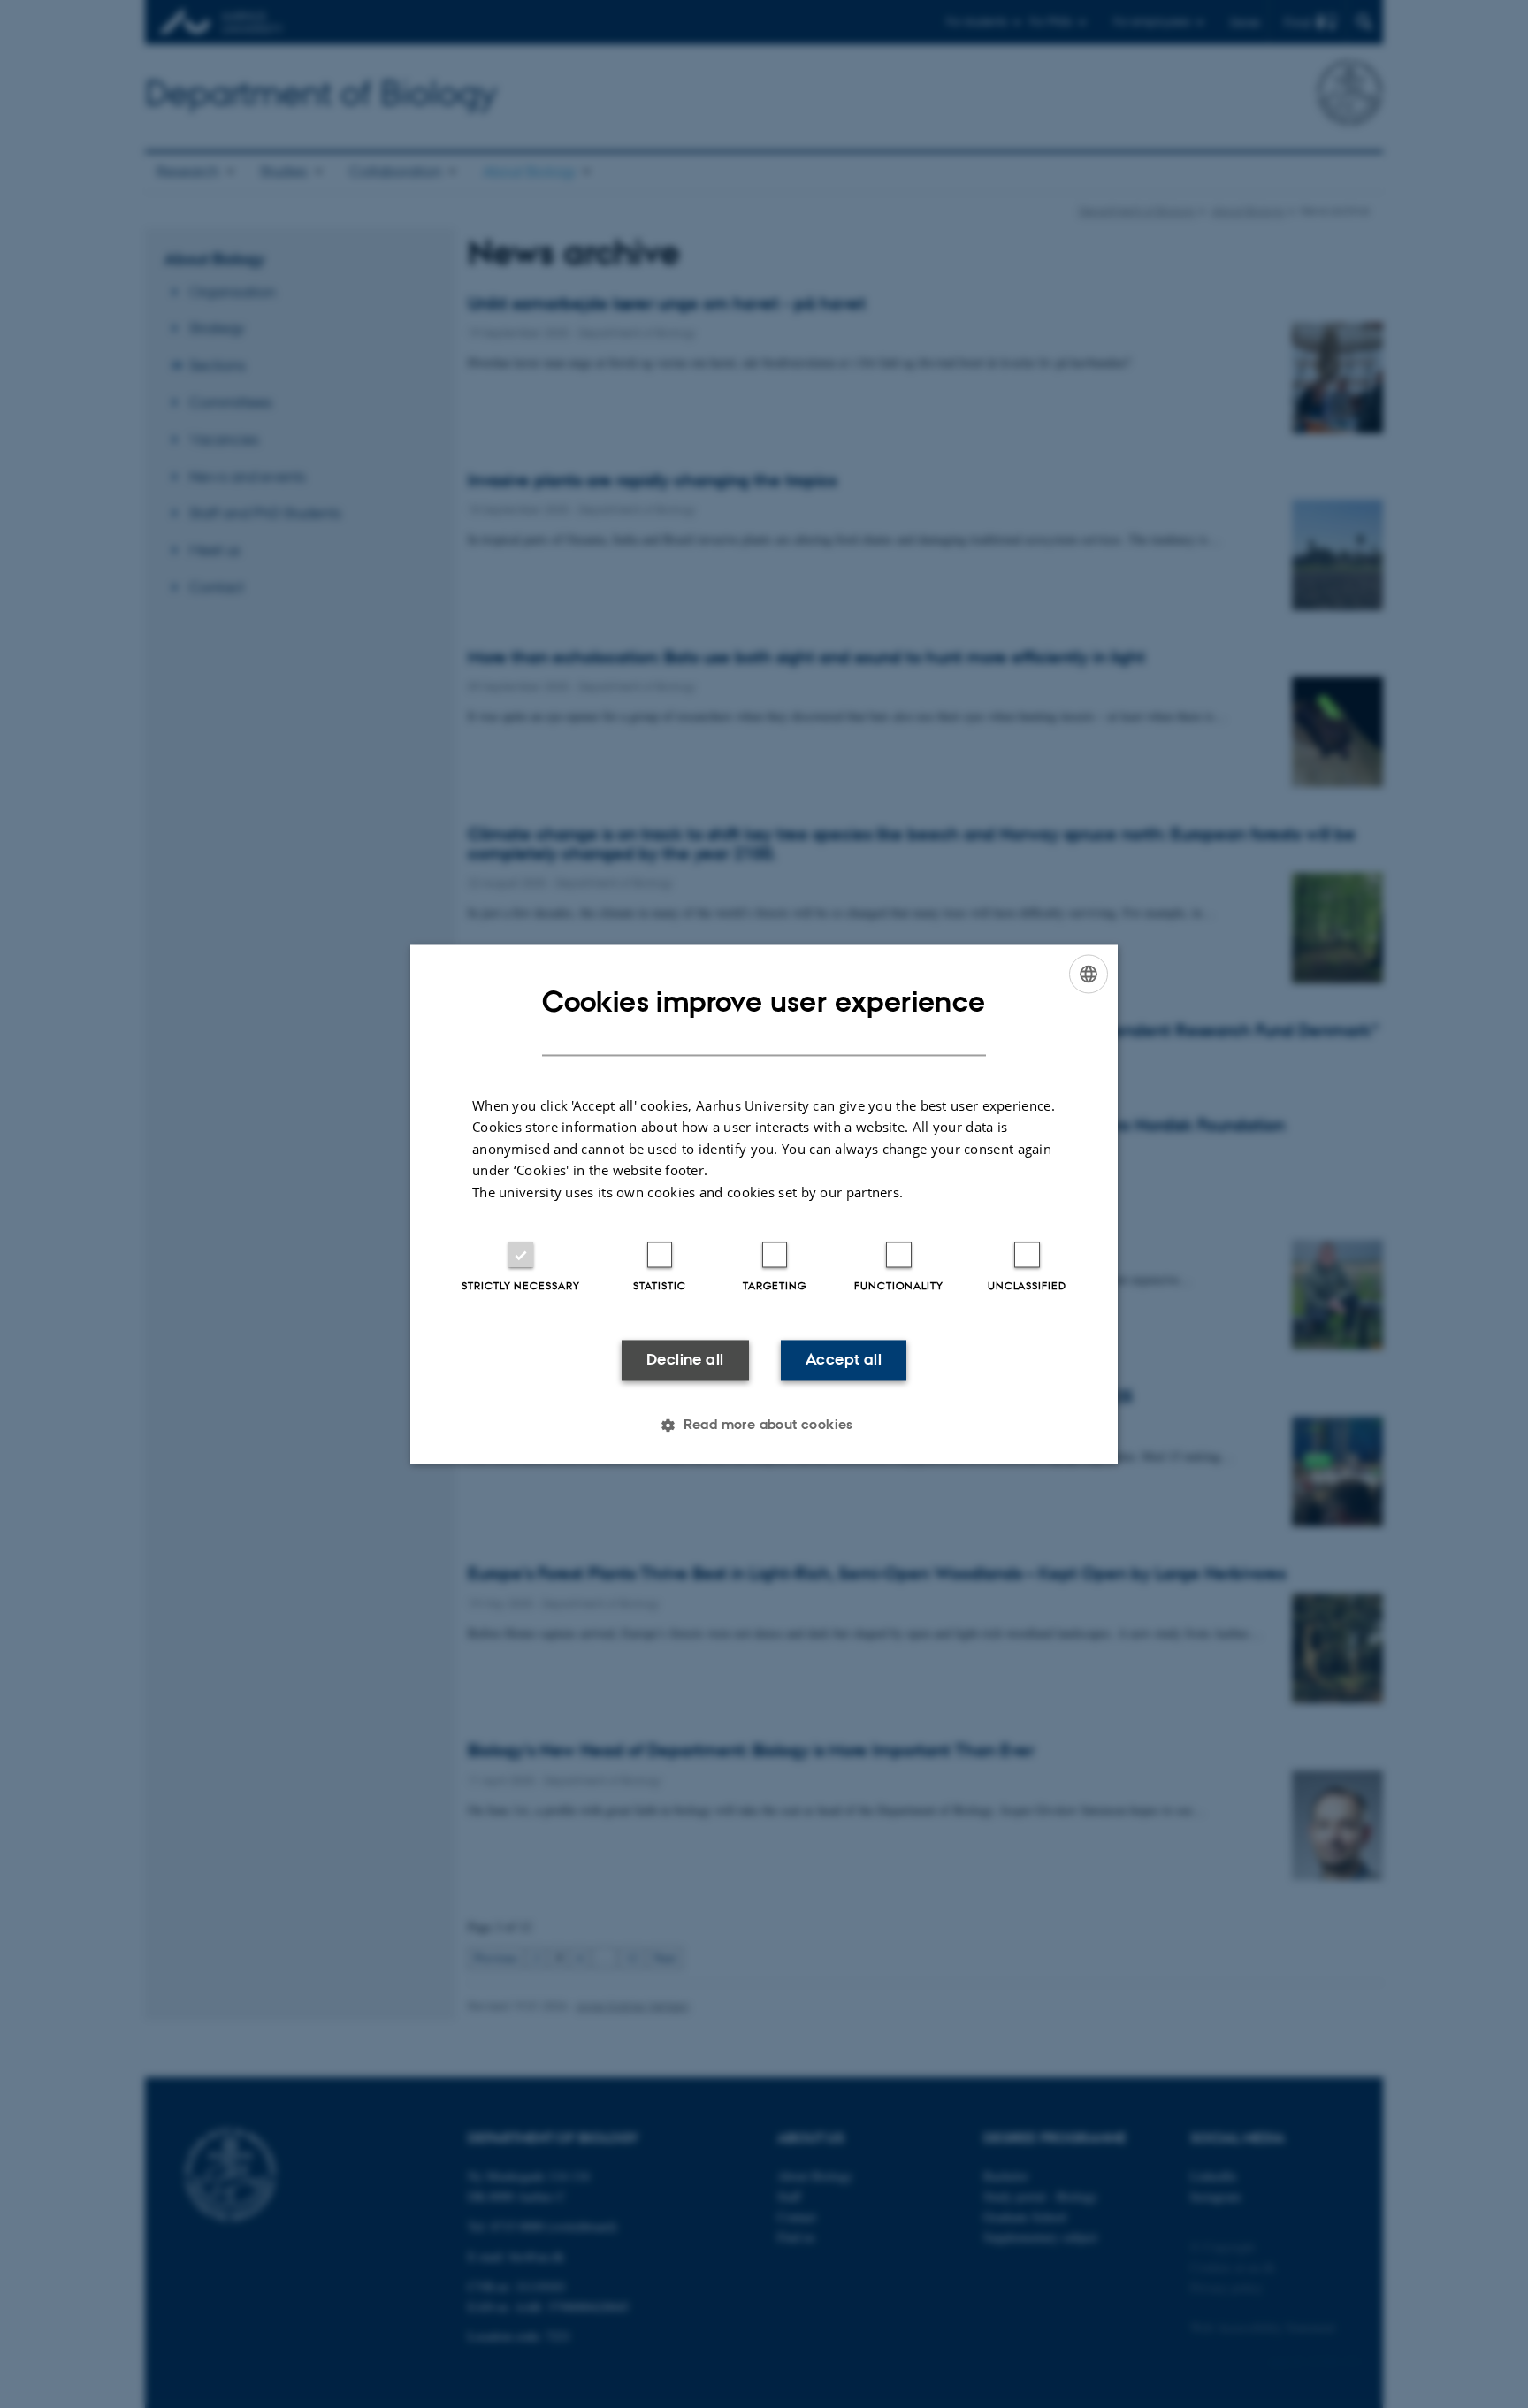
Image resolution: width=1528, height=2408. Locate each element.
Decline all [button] (685, 1360)
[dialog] (764, 1204)
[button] (764, 1425)
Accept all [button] (844, 1360)
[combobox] (1089, 974)
